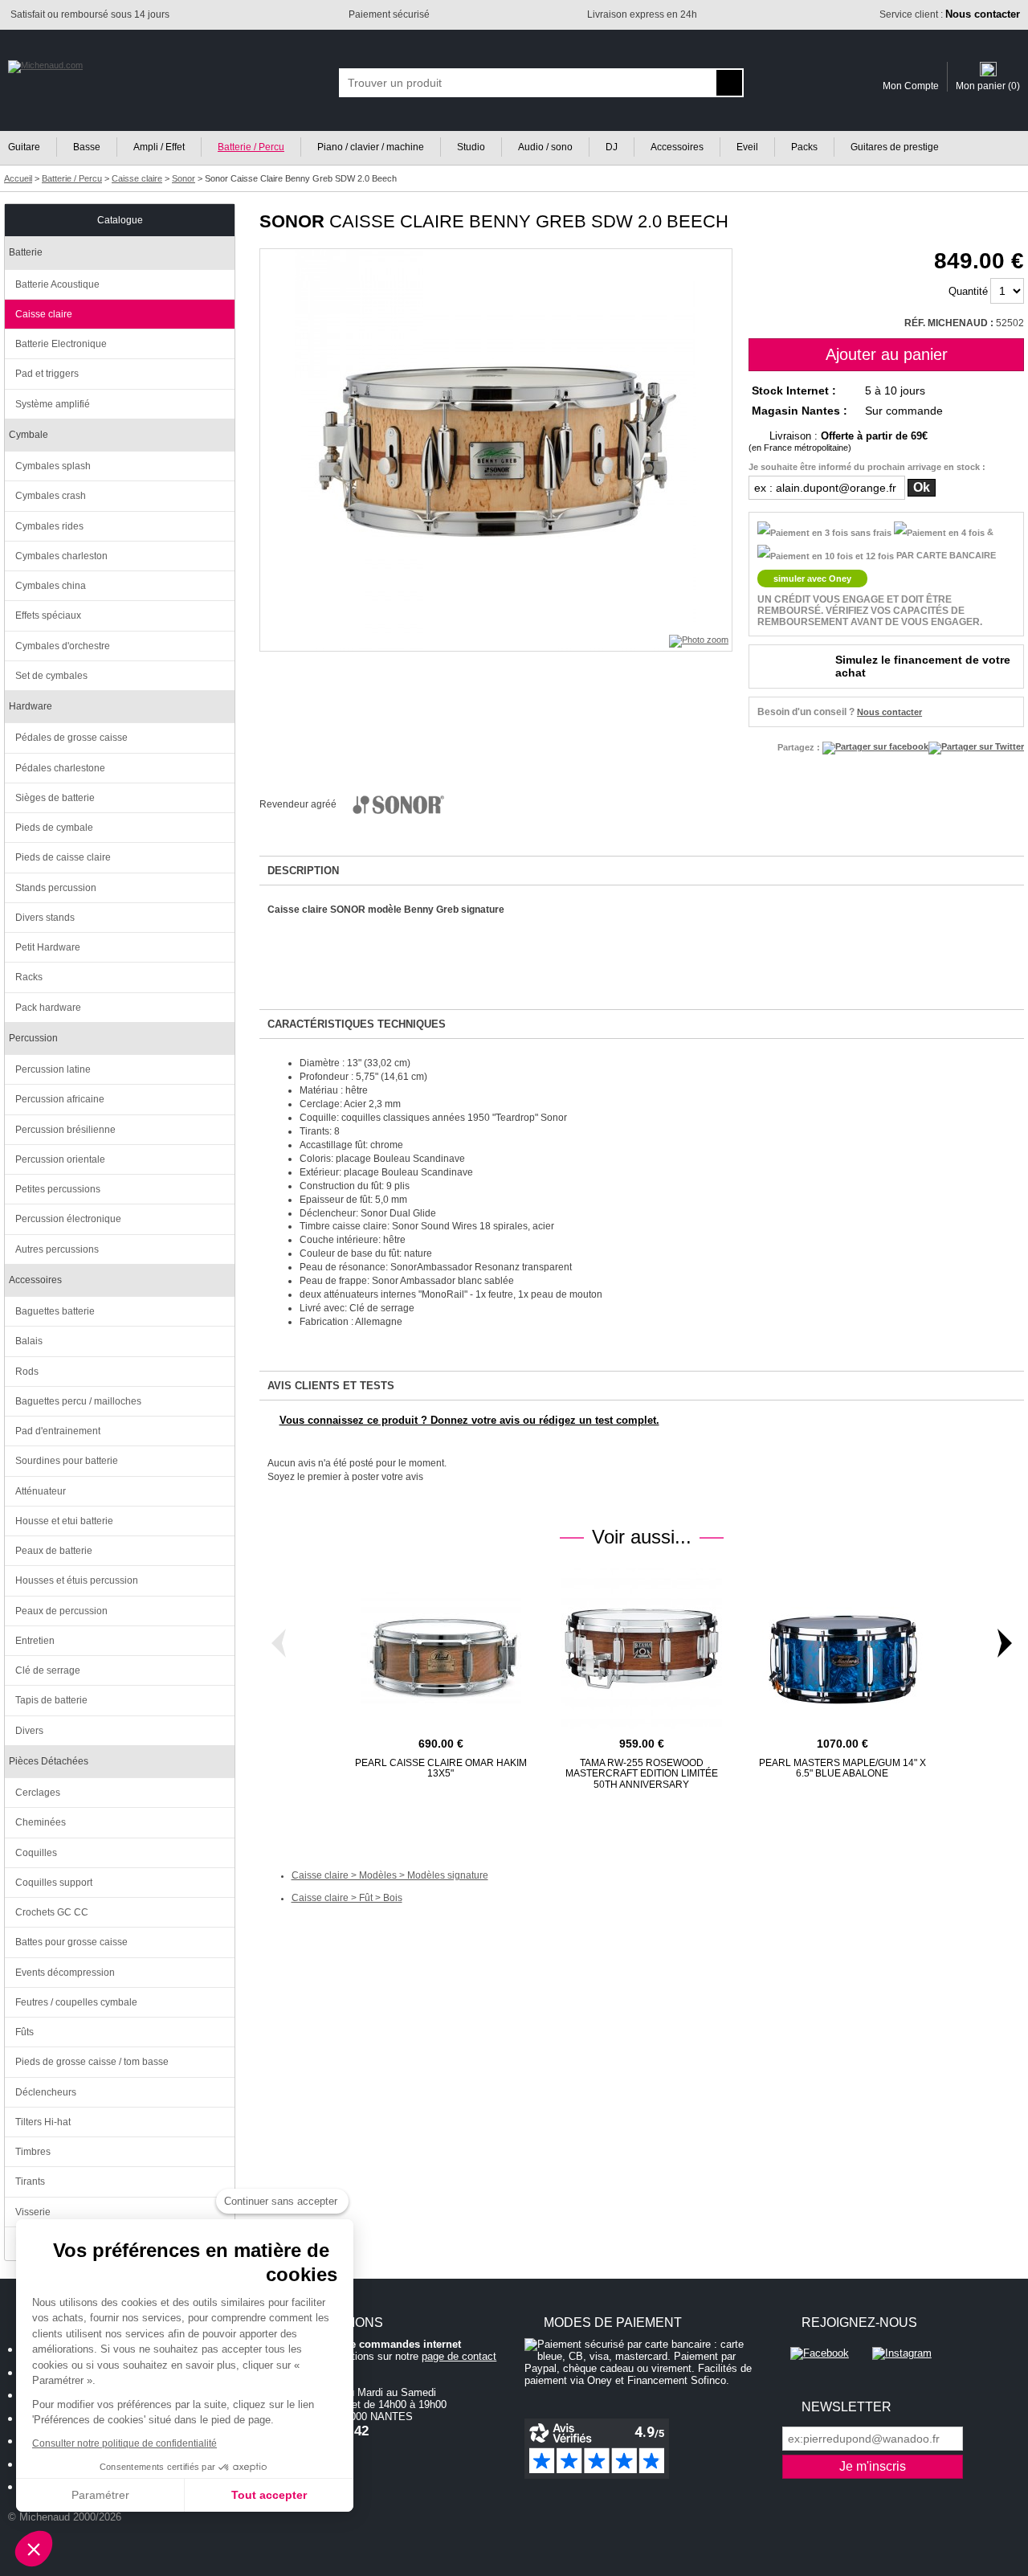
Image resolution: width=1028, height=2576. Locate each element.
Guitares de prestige (895, 147)
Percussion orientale (60, 1159)
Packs (804, 147)
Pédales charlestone (60, 768)
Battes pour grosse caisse (71, 1942)
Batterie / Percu (251, 147)
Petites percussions (58, 1189)
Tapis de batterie (51, 1700)
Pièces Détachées (49, 1761)
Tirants (30, 2181)
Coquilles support (54, 1883)
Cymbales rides (49, 526)
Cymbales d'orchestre (63, 646)
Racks (29, 977)
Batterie (26, 252)
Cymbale (29, 435)
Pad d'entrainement (58, 1431)
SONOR (292, 221)
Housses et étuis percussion (77, 1580)
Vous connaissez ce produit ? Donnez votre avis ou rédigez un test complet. (469, 1420)
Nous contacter (889, 712)
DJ (612, 147)
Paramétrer (100, 2495)
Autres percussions (57, 1249)
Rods (27, 1372)
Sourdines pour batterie (67, 1461)
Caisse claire (44, 314)
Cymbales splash (53, 466)
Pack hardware (48, 1008)
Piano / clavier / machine (371, 147)
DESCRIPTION (303, 871)
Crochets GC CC (52, 1912)
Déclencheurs (46, 2092)
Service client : (950, 14)
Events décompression (65, 1973)
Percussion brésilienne (65, 1130)
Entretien (35, 1641)
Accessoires (677, 147)
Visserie (33, 2212)
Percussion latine (53, 1069)
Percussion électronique (68, 1219)
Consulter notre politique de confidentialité (124, 2443)
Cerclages (38, 1793)
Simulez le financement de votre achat (923, 666)
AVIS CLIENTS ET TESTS (331, 1386)
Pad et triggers (47, 374)
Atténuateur (41, 1491)
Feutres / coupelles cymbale (76, 2002)
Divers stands (45, 918)
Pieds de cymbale (54, 828)
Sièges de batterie (55, 798)
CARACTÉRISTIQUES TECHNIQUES (357, 1024)
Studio (471, 147)
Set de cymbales (51, 676)
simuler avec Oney (812, 579)
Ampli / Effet (159, 147)
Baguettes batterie (55, 1311)
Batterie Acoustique (57, 284)
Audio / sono (545, 147)
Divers (29, 1731)
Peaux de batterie (54, 1551)
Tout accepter (269, 2495)
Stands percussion (56, 888)
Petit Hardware (48, 947)
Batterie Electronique (61, 344)
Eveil (747, 147)
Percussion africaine (60, 1099)
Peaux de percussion (61, 1611)
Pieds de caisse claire (63, 857)
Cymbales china (51, 586)
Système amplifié (53, 404)
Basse (87, 147)
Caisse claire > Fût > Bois (347, 1898)
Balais (29, 1341)
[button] (34, 2549)
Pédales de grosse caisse (71, 738)
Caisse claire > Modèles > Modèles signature (390, 1875)
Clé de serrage (48, 1670)
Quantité (968, 291)
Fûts (24, 2032)
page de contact (459, 2356)
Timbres (33, 2152)
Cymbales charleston (61, 556)
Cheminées (41, 1822)
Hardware (31, 706)
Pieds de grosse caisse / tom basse (92, 2062)
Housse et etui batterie (64, 1521)
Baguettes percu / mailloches (78, 1401)
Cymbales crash (51, 496)
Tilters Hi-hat (43, 2122)
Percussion (33, 1038)
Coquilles (36, 1853)
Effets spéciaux (48, 615)
